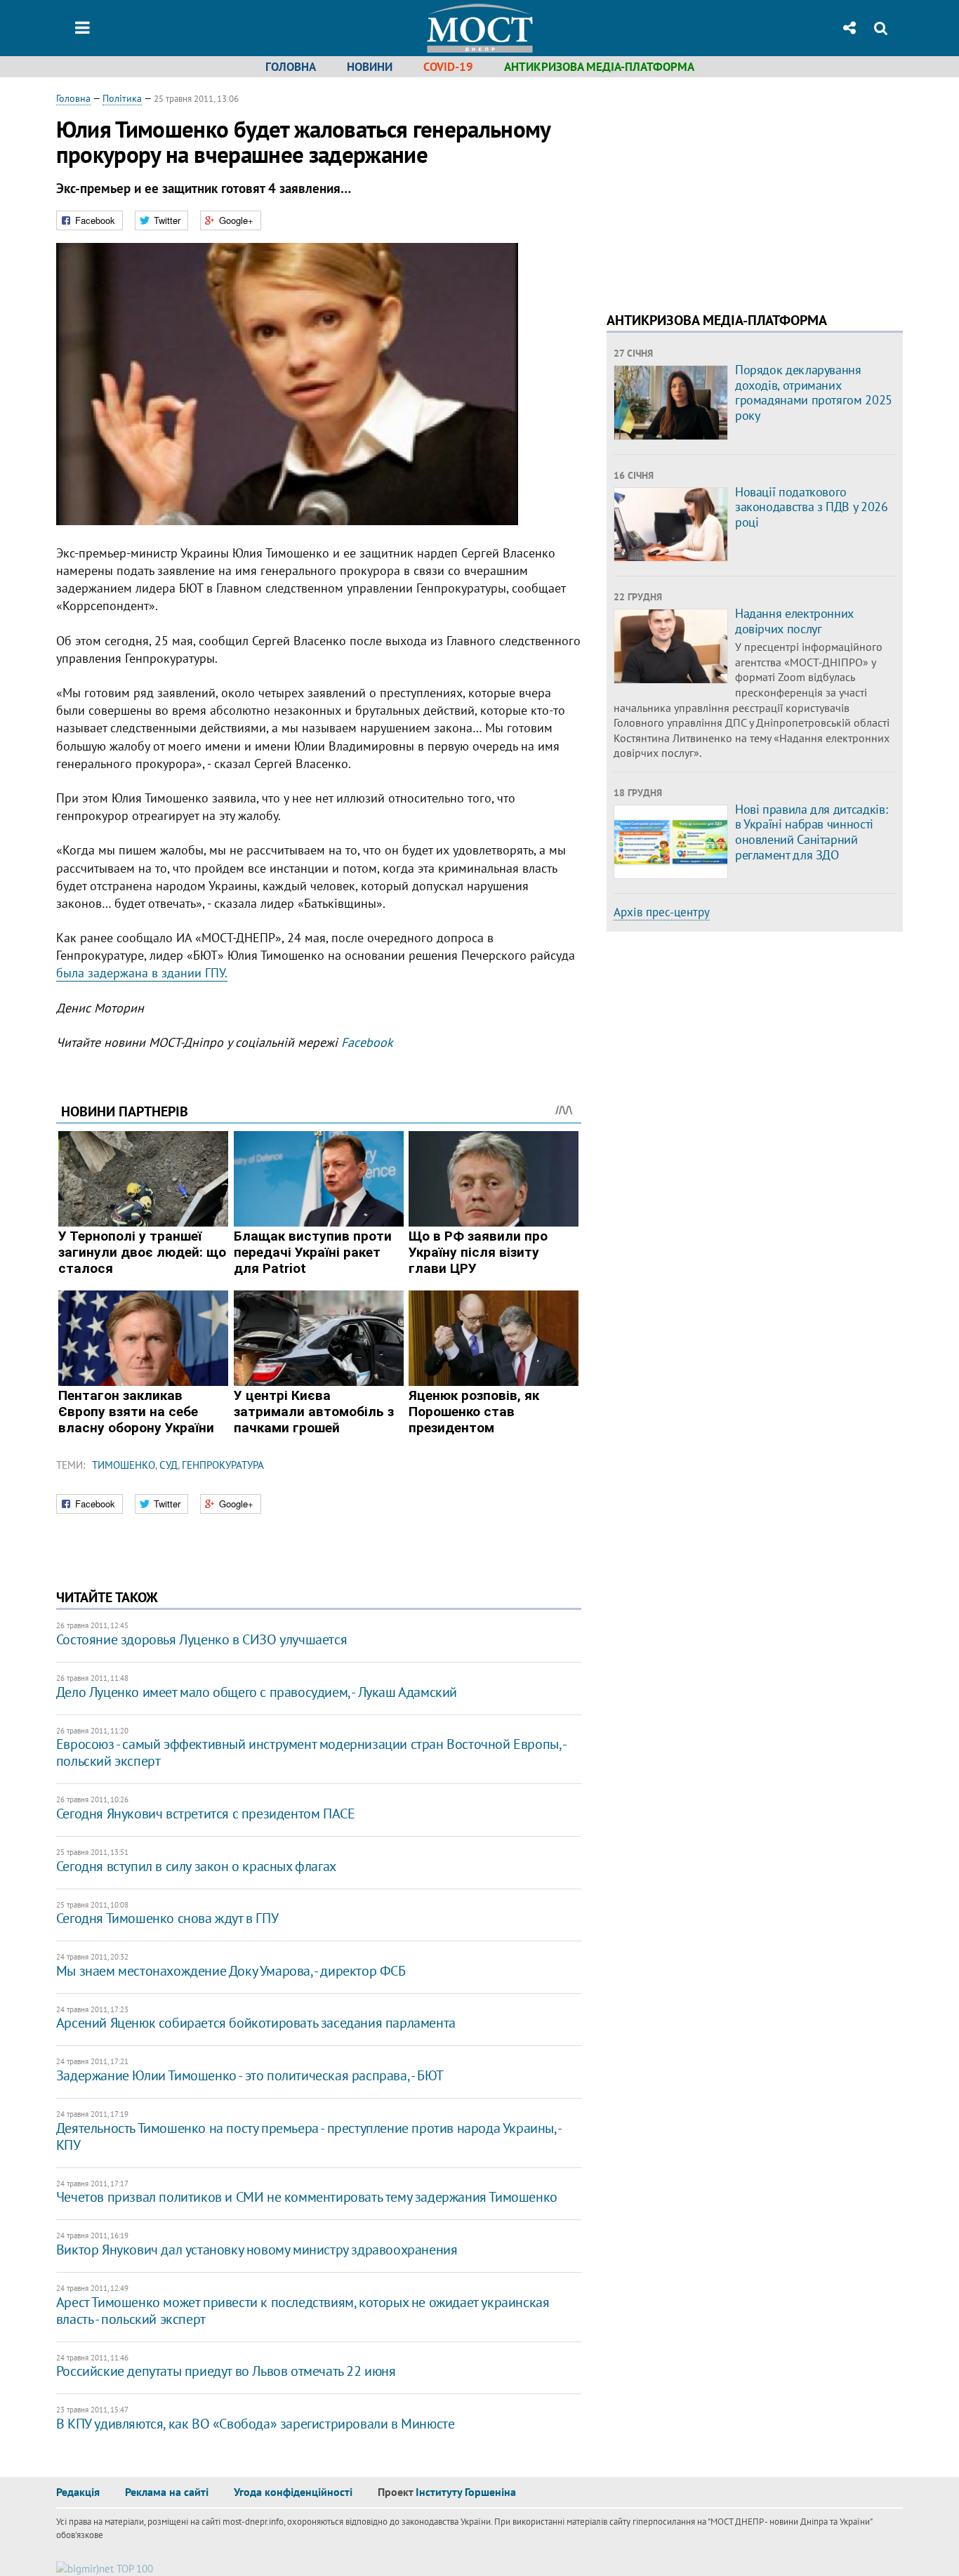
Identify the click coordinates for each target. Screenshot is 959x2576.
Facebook (367, 1042)
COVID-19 (448, 67)
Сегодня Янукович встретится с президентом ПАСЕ (206, 1814)
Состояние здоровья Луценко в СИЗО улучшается (201, 1639)
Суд (168, 1465)
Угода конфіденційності (293, 2492)
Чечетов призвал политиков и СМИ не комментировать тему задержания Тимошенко (307, 2197)
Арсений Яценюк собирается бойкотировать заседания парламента (256, 2023)
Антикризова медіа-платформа (599, 67)
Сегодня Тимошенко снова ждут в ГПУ (167, 1918)
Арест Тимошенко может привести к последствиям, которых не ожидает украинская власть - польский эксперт (303, 2311)
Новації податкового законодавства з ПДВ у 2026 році (812, 507)
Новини (370, 67)
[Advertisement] (725, 190)
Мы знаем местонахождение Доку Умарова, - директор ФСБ (231, 1971)
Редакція (78, 2492)
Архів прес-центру (662, 912)
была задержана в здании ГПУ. (142, 973)
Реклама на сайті (167, 2492)
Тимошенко (124, 1465)
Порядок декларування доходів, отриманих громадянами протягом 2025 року (814, 392)
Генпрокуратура (223, 1465)
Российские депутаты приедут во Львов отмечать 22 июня (226, 2371)
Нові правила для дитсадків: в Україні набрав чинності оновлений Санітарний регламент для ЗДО (811, 832)
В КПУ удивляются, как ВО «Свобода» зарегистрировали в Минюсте (256, 2424)
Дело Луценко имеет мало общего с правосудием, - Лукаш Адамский (257, 1692)
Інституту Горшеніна (466, 2492)
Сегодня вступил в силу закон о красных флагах (196, 1866)
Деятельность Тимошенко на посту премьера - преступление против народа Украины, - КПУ (309, 2136)
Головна (291, 67)
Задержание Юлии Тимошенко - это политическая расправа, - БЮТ (250, 2075)
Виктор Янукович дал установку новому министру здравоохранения (257, 2250)
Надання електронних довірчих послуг (794, 621)
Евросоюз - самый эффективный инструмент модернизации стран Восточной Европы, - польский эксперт (311, 1752)
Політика (122, 98)
